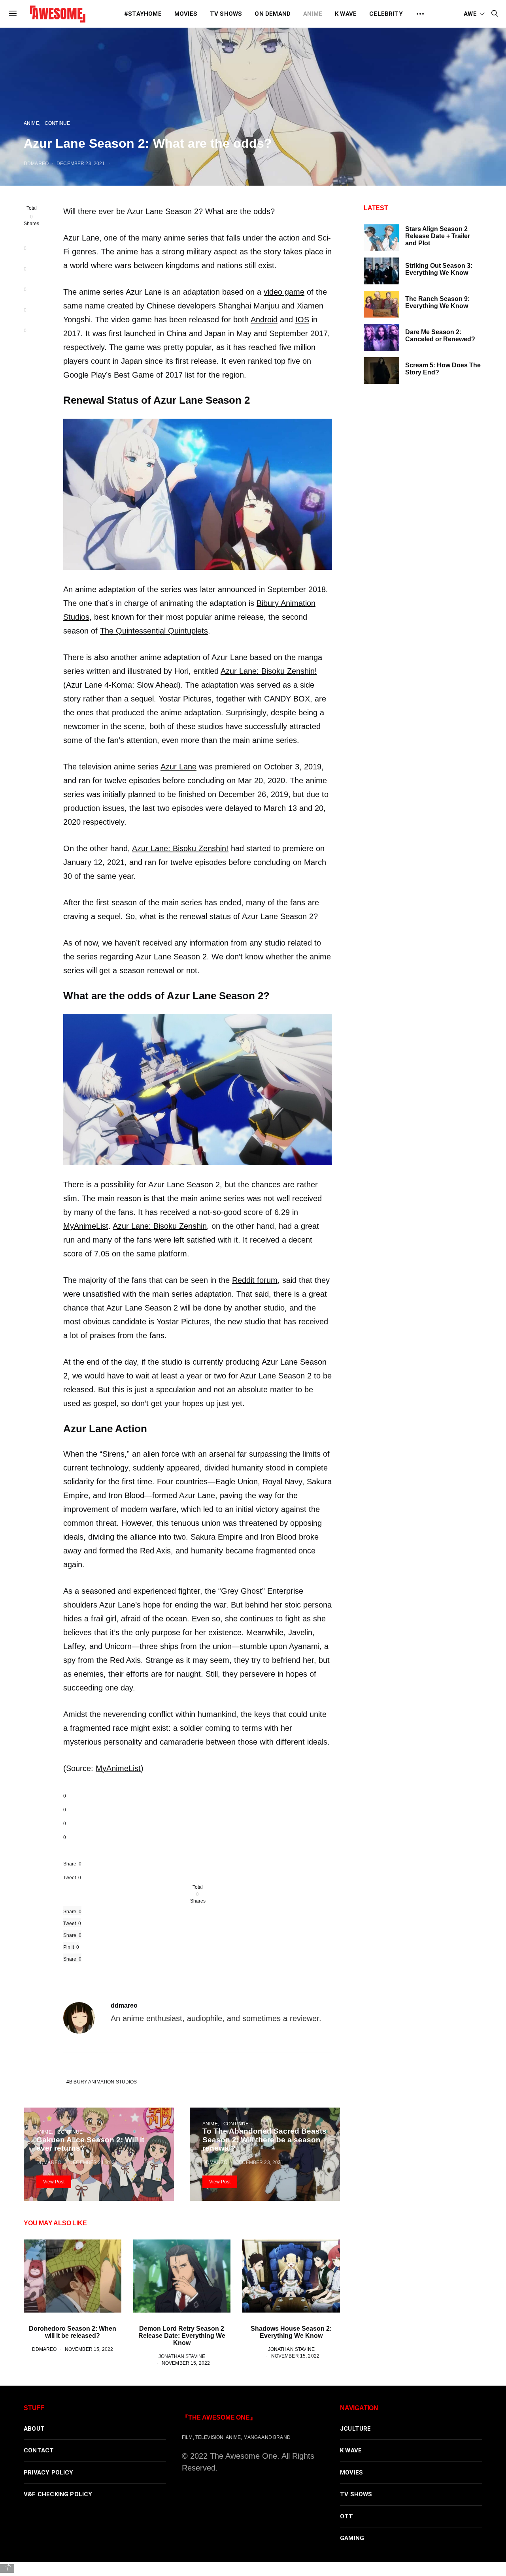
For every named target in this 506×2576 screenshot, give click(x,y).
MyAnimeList (86, 1226)
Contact (39, 2450)
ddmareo (36, 163)
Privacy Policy (49, 2473)
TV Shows (226, 14)
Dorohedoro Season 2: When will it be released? (73, 2332)
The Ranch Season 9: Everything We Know (437, 302)
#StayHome (143, 14)
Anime (313, 14)
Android (264, 320)
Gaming (352, 2538)
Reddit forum (255, 1280)
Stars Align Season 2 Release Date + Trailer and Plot (438, 236)
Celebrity (386, 14)
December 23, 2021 (81, 163)
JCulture (356, 2429)
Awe (470, 14)
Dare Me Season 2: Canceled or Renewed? (440, 336)
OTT (347, 2516)
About (34, 2429)
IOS (302, 320)
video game (284, 292)
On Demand (273, 14)
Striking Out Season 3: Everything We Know (439, 269)
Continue (57, 123)
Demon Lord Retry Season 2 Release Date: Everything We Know (182, 2336)
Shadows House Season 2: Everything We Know (291, 2332)
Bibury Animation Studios (103, 2082)
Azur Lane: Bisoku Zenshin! (269, 671)
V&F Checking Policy (58, 2494)
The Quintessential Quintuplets (154, 631)
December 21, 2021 (93, 2162)
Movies (186, 14)
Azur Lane (178, 767)
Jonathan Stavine (182, 2356)
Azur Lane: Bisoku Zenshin (160, 1226)
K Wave (346, 14)
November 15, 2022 (89, 2349)
